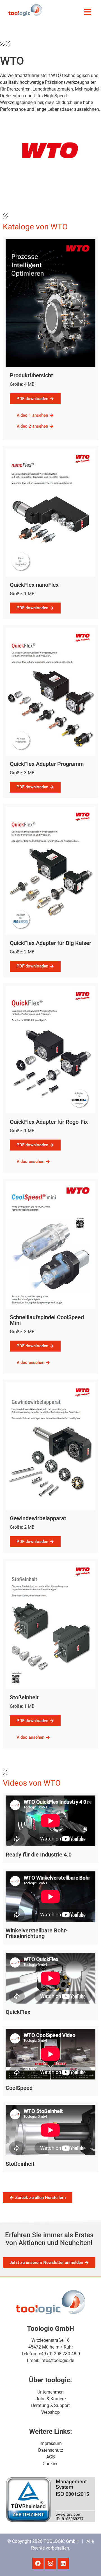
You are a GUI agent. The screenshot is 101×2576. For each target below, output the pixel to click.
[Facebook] (38, 2563)
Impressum (51, 2443)
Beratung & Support (50, 2405)
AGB (51, 2457)
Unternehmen (50, 2392)
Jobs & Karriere (51, 2399)
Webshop (50, 2412)
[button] (88, 12)
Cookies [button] (50, 2464)
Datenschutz (51, 2450)
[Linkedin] (63, 2563)
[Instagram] (50, 2563)
